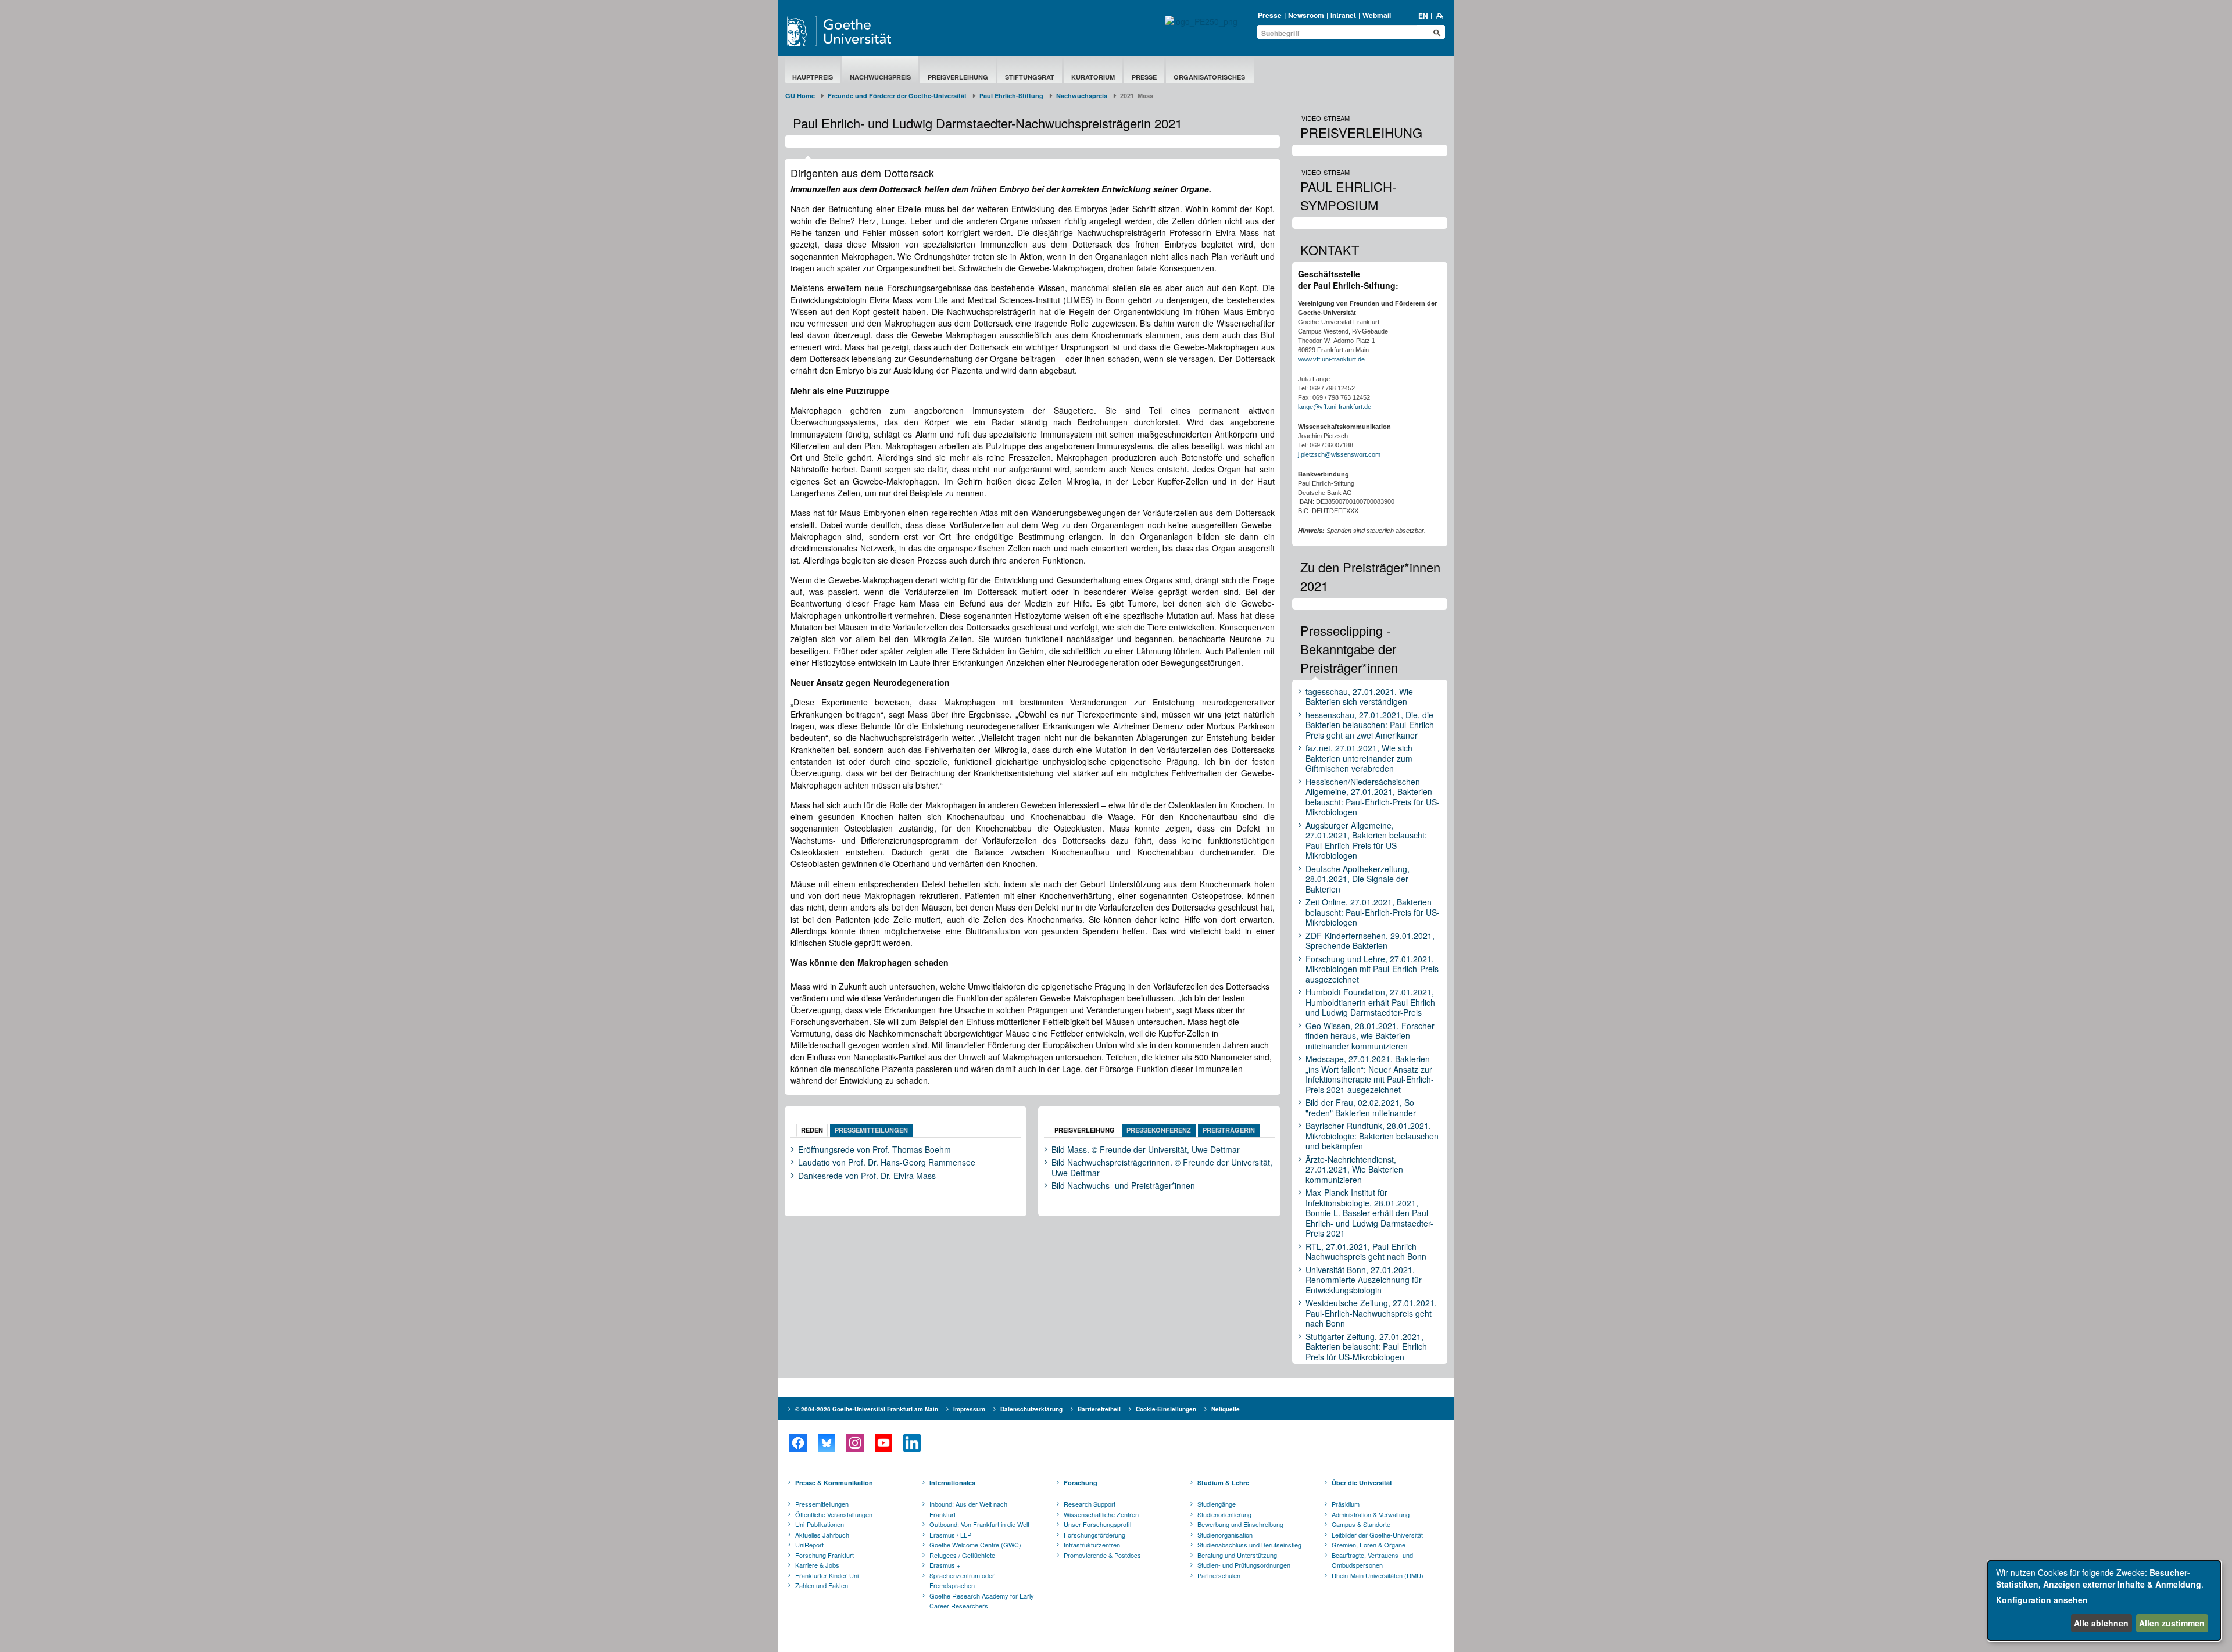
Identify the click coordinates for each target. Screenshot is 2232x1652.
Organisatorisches (1210, 77)
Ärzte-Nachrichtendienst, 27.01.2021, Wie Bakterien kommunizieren (1354, 1170)
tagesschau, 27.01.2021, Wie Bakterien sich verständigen (1359, 697)
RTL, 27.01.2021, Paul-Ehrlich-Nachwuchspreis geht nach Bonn (1366, 1252)
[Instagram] (855, 1443)
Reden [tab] (812, 1130)
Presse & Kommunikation (834, 1483)
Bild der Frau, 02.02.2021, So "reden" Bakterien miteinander (1361, 1108)
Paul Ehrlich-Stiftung (1011, 96)
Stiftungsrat (1030, 77)
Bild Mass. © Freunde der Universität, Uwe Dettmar (1146, 1150)
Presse (1270, 15)
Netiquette (1226, 1409)
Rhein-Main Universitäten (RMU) (1378, 1575)
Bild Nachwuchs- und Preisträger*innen (1123, 1186)
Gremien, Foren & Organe (1369, 1545)
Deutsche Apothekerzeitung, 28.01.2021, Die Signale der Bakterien (1358, 879)
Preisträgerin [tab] (1229, 1130)
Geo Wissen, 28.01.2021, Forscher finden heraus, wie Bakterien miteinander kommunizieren (1370, 1036)
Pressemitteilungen (822, 1504)
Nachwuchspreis (880, 77)
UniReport (809, 1545)
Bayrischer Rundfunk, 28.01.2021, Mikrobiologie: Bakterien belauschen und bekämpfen (1372, 1136)
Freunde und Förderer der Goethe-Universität (897, 96)
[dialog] (2104, 1601)
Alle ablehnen (2101, 1623)
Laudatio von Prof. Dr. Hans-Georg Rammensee (887, 1163)
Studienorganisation (1225, 1535)
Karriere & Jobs (817, 1565)
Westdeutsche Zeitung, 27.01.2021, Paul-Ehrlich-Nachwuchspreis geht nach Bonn (1371, 1314)
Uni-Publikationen (820, 1524)
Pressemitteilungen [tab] (871, 1130)
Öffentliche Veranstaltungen (834, 1514)
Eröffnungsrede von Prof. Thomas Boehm (874, 1150)
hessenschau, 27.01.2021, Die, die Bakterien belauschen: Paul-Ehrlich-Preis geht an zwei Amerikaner (1371, 725)
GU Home (800, 96)
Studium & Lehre (1223, 1483)
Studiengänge (1217, 1504)
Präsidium (1346, 1504)
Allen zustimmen (2172, 1623)
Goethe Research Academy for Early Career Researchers (982, 1601)
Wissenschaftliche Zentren (1101, 1514)
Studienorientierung (1224, 1514)
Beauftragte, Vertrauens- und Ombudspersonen (1372, 1560)
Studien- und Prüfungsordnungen (1244, 1565)
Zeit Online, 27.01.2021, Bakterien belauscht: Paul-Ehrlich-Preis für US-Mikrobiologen (1373, 913)
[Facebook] (798, 1443)
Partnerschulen (1219, 1575)
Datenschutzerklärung (1031, 1409)
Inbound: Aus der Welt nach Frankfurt (968, 1509)
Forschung (1081, 1483)
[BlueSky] (826, 1443)
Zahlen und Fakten (822, 1585)
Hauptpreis (813, 77)
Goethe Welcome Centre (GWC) (975, 1545)
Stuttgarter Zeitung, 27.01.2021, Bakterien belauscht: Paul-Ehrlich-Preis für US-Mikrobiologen (1368, 1347)
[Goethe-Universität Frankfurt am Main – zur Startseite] (853, 31)
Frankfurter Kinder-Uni (827, 1575)
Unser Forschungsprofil (1097, 1524)
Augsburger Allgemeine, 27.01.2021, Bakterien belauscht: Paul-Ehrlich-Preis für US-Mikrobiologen (1366, 841)
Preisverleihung (958, 77)
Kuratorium (1093, 77)
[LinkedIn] (912, 1443)
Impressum (969, 1409)
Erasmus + (945, 1565)
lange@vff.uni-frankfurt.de (1335, 407)
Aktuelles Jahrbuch (822, 1535)
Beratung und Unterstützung (1237, 1555)
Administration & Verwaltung (1371, 1514)
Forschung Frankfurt (825, 1555)
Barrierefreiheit (1099, 1409)
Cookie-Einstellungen (1166, 1409)
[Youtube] (883, 1443)
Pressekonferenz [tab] (1159, 1130)
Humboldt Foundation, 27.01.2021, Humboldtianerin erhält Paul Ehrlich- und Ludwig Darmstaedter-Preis (1372, 1003)
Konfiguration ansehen (2042, 1600)
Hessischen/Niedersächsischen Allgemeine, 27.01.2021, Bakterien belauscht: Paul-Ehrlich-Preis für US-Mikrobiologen (1373, 797)
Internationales (952, 1483)
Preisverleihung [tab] (1085, 1130)
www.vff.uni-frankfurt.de (1331, 359)
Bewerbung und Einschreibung (1240, 1524)
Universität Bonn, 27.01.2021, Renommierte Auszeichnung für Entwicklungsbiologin (1364, 1280)
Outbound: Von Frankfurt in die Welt (979, 1524)
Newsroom (1306, 15)
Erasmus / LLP (950, 1535)
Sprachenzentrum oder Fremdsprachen (962, 1581)
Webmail (1377, 15)
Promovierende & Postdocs (1102, 1555)
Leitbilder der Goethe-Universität (1377, 1535)
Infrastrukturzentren (1092, 1545)
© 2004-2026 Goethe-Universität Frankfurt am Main (867, 1409)
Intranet (1343, 15)
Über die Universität (1362, 1483)
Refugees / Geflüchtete (962, 1555)
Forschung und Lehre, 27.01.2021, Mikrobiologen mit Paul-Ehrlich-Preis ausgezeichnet (1372, 970)
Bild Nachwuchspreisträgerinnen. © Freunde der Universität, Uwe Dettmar (1162, 1168)
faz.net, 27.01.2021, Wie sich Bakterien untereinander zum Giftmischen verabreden (1359, 759)
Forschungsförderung (1094, 1535)
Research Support (1090, 1504)
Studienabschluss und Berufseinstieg (1249, 1545)
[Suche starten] (1437, 33)
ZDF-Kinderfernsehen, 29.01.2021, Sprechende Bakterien (1370, 941)
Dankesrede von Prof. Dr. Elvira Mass (867, 1176)
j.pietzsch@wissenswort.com (1339, 454)
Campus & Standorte (1361, 1524)
